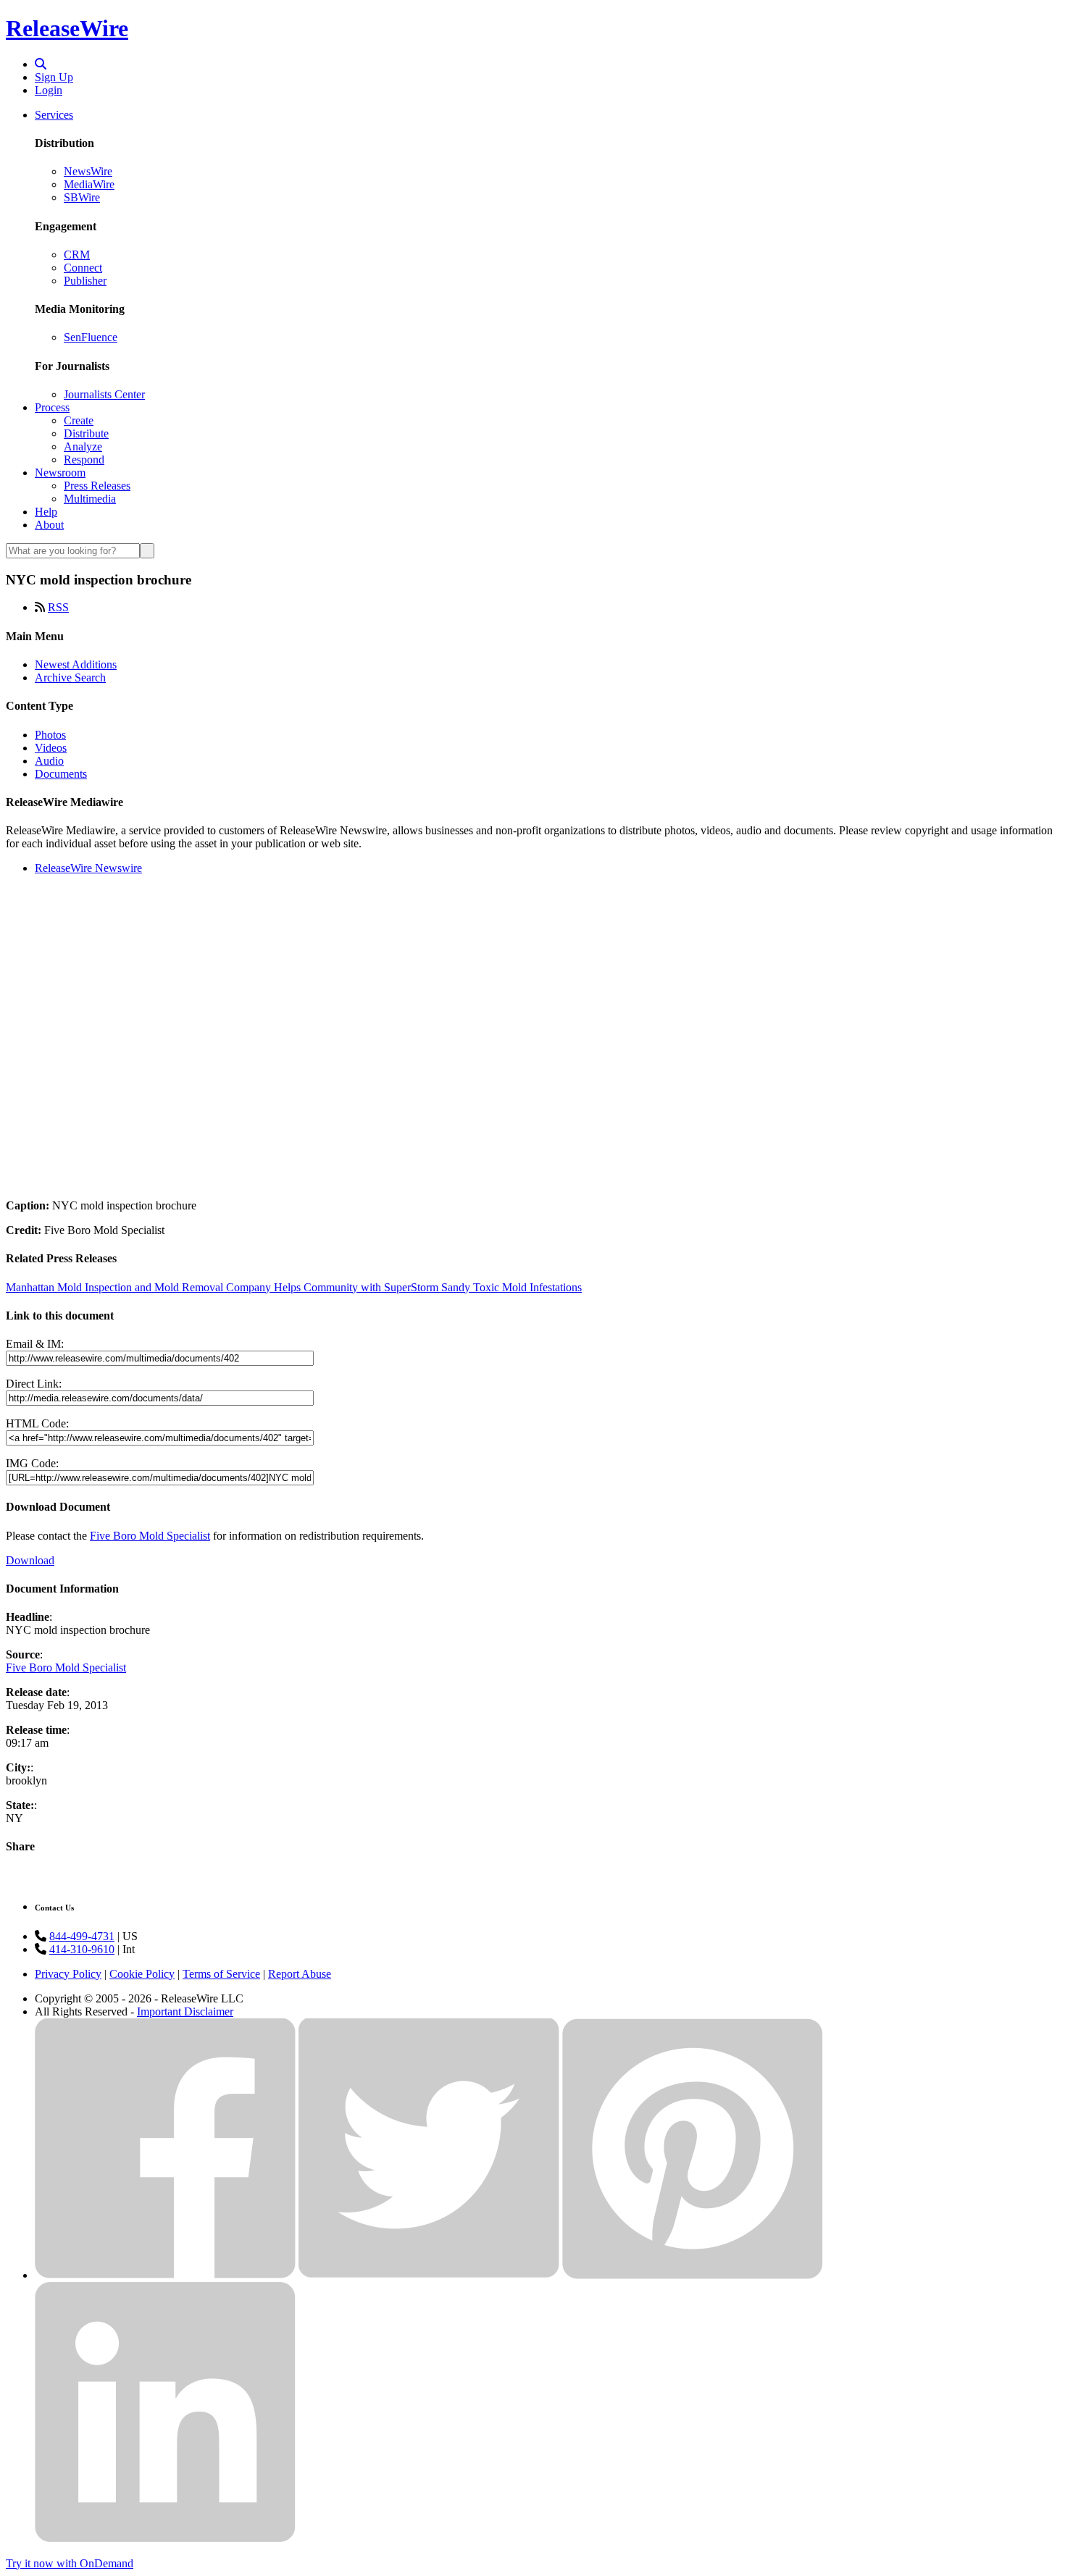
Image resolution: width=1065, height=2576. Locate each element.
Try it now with (70, 2563)
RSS (58, 607)
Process (52, 407)
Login (49, 90)
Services (54, 115)
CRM (77, 255)
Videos (51, 748)
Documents (61, 774)
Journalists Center (104, 394)
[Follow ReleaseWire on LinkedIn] (165, 2539)
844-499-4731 (82, 1936)
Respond (84, 460)
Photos (50, 735)
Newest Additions (76, 664)
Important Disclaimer (185, 2011)
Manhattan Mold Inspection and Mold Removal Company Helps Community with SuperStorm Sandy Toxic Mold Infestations (294, 1287)
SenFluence (91, 337)
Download (30, 1560)
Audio (49, 761)
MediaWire (89, 184)
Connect (83, 268)
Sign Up (54, 77)
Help (46, 512)
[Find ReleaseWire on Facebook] (165, 2275)
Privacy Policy (68, 1974)
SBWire (82, 197)
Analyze (83, 446)
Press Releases (97, 486)
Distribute (86, 433)
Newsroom (60, 473)
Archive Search (70, 677)
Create (79, 420)
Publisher (85, 281)
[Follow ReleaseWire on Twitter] (429, 2275)
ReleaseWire (67, 28)
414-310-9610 (82, 1949)
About (49, 525)
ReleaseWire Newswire (88, 868)
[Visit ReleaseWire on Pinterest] (693, 2275)
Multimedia (90, 499)
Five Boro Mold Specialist (150, 1536)
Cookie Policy (142, 1974)
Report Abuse (300, 1974)
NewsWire (88, 171)
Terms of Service (221, 1974)
